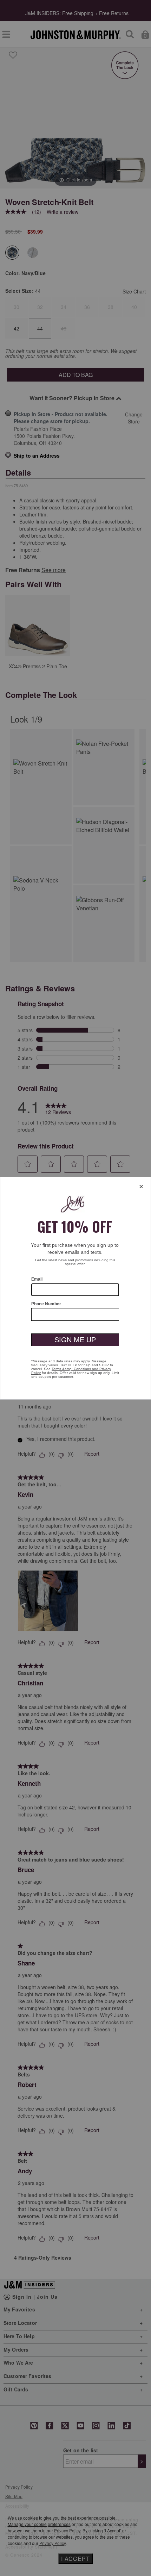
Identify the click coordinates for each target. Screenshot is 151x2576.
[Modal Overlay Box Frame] (75, 1288)
